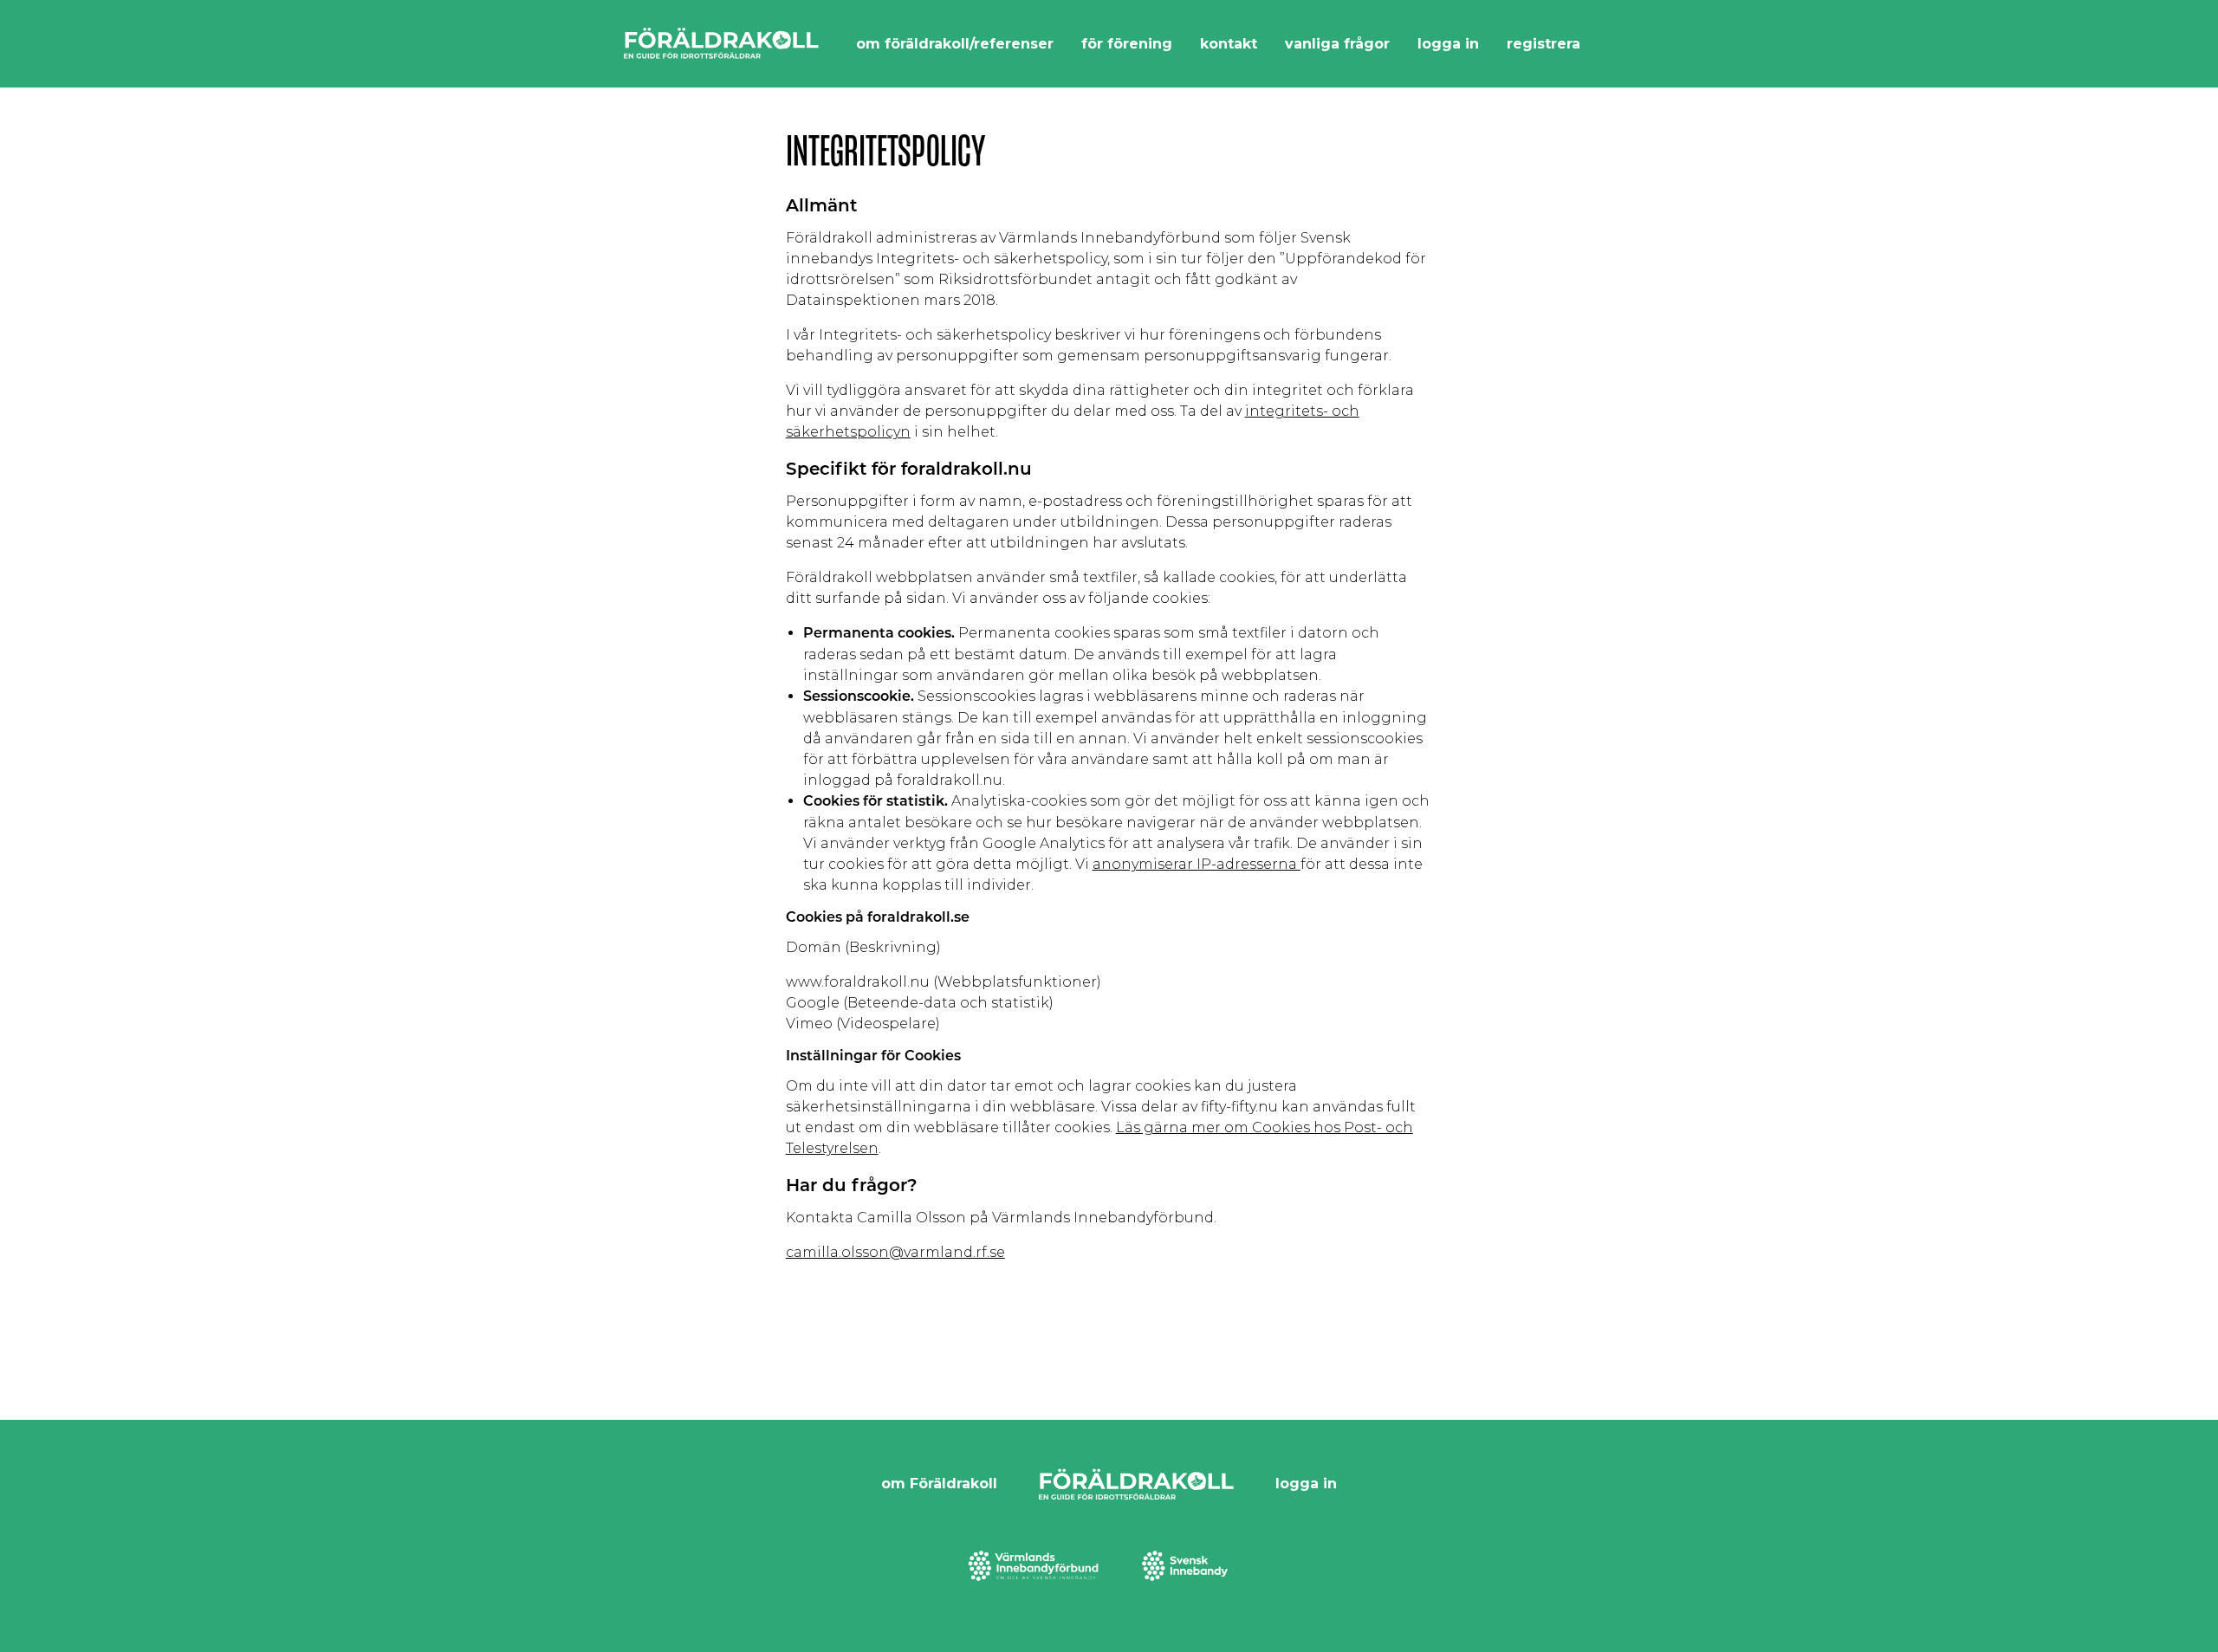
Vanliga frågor (1337, 44)
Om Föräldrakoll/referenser (955, 44)
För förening (1127, 44)
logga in (1306, 1484)
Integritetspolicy (885, 151)
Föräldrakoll (721, 44)
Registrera (1544, 44)
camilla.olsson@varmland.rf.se (895, 1252)
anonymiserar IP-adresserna (1197, 864)
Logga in (1448, 44)
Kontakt (1229, 44)
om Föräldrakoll (939, 1484)
